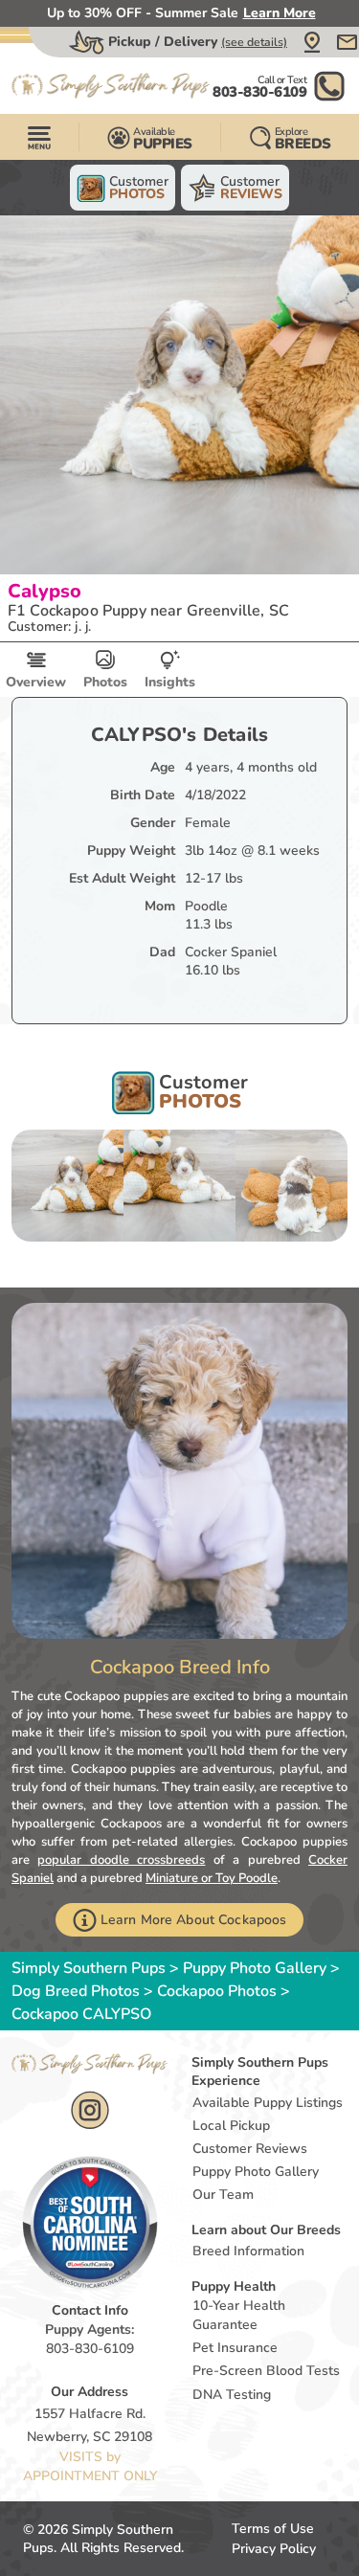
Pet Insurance (235, 2348)
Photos (105, 682)
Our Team (223, 2195)
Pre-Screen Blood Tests (266, 2371)
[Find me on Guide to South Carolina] (90, 2223)
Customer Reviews (250, 2149)
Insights (170, 682)
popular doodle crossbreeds (121, 1860)
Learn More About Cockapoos (194, 1920)
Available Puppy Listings (268, 2103)
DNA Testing (232, 2395)
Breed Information (248, 2251)
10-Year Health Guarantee (239, 2315)
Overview (36, 682)
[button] (312, 42)
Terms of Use (273, 2529)
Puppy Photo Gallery (255, 1968)
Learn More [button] (280, 13)
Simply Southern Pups (89, 1968)
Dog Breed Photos (76, 1991)
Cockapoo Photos (217, 1991)
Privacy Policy (274, 2549)
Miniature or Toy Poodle (212, 1878)
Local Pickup (231, 2126)
